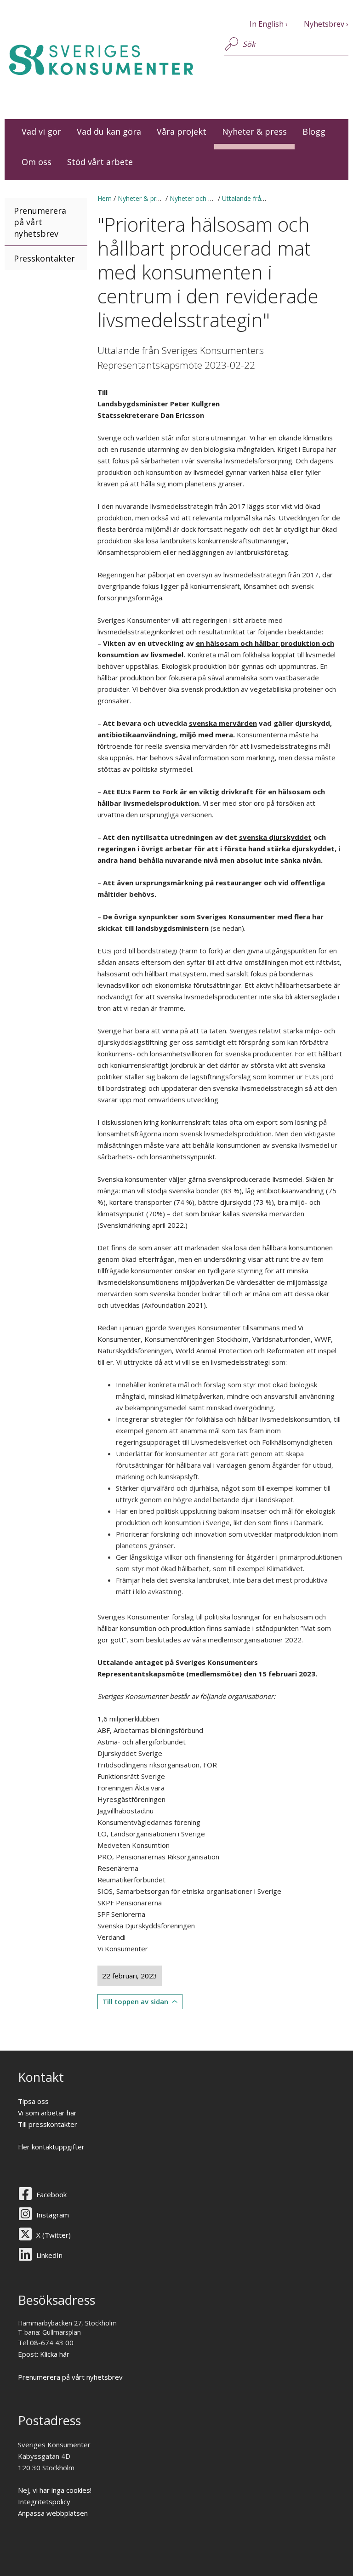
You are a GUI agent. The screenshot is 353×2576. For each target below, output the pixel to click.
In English (267, 24)
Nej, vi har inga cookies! (55, 2490)
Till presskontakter (48, 2124)
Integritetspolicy (44, 2502)
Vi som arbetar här (47, 2113)
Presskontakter (44, 258)
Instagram (53, 2215)
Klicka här (55, 2354)
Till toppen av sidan (135, 2001)
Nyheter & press (254, 131)
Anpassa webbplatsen (53, 2513)
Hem (105, 198)
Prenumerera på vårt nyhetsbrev (40, 222)
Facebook (51, 2194)
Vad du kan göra (109, 131)
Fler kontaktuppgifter (51, 2147)
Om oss (37, 162)
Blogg (314, 131)
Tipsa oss (33, 2101)
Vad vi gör (41, 131)
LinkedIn (49, 2255)
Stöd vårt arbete (100, 162)
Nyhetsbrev (324, 24)
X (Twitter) (54, 2235)
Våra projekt (182, 131)
